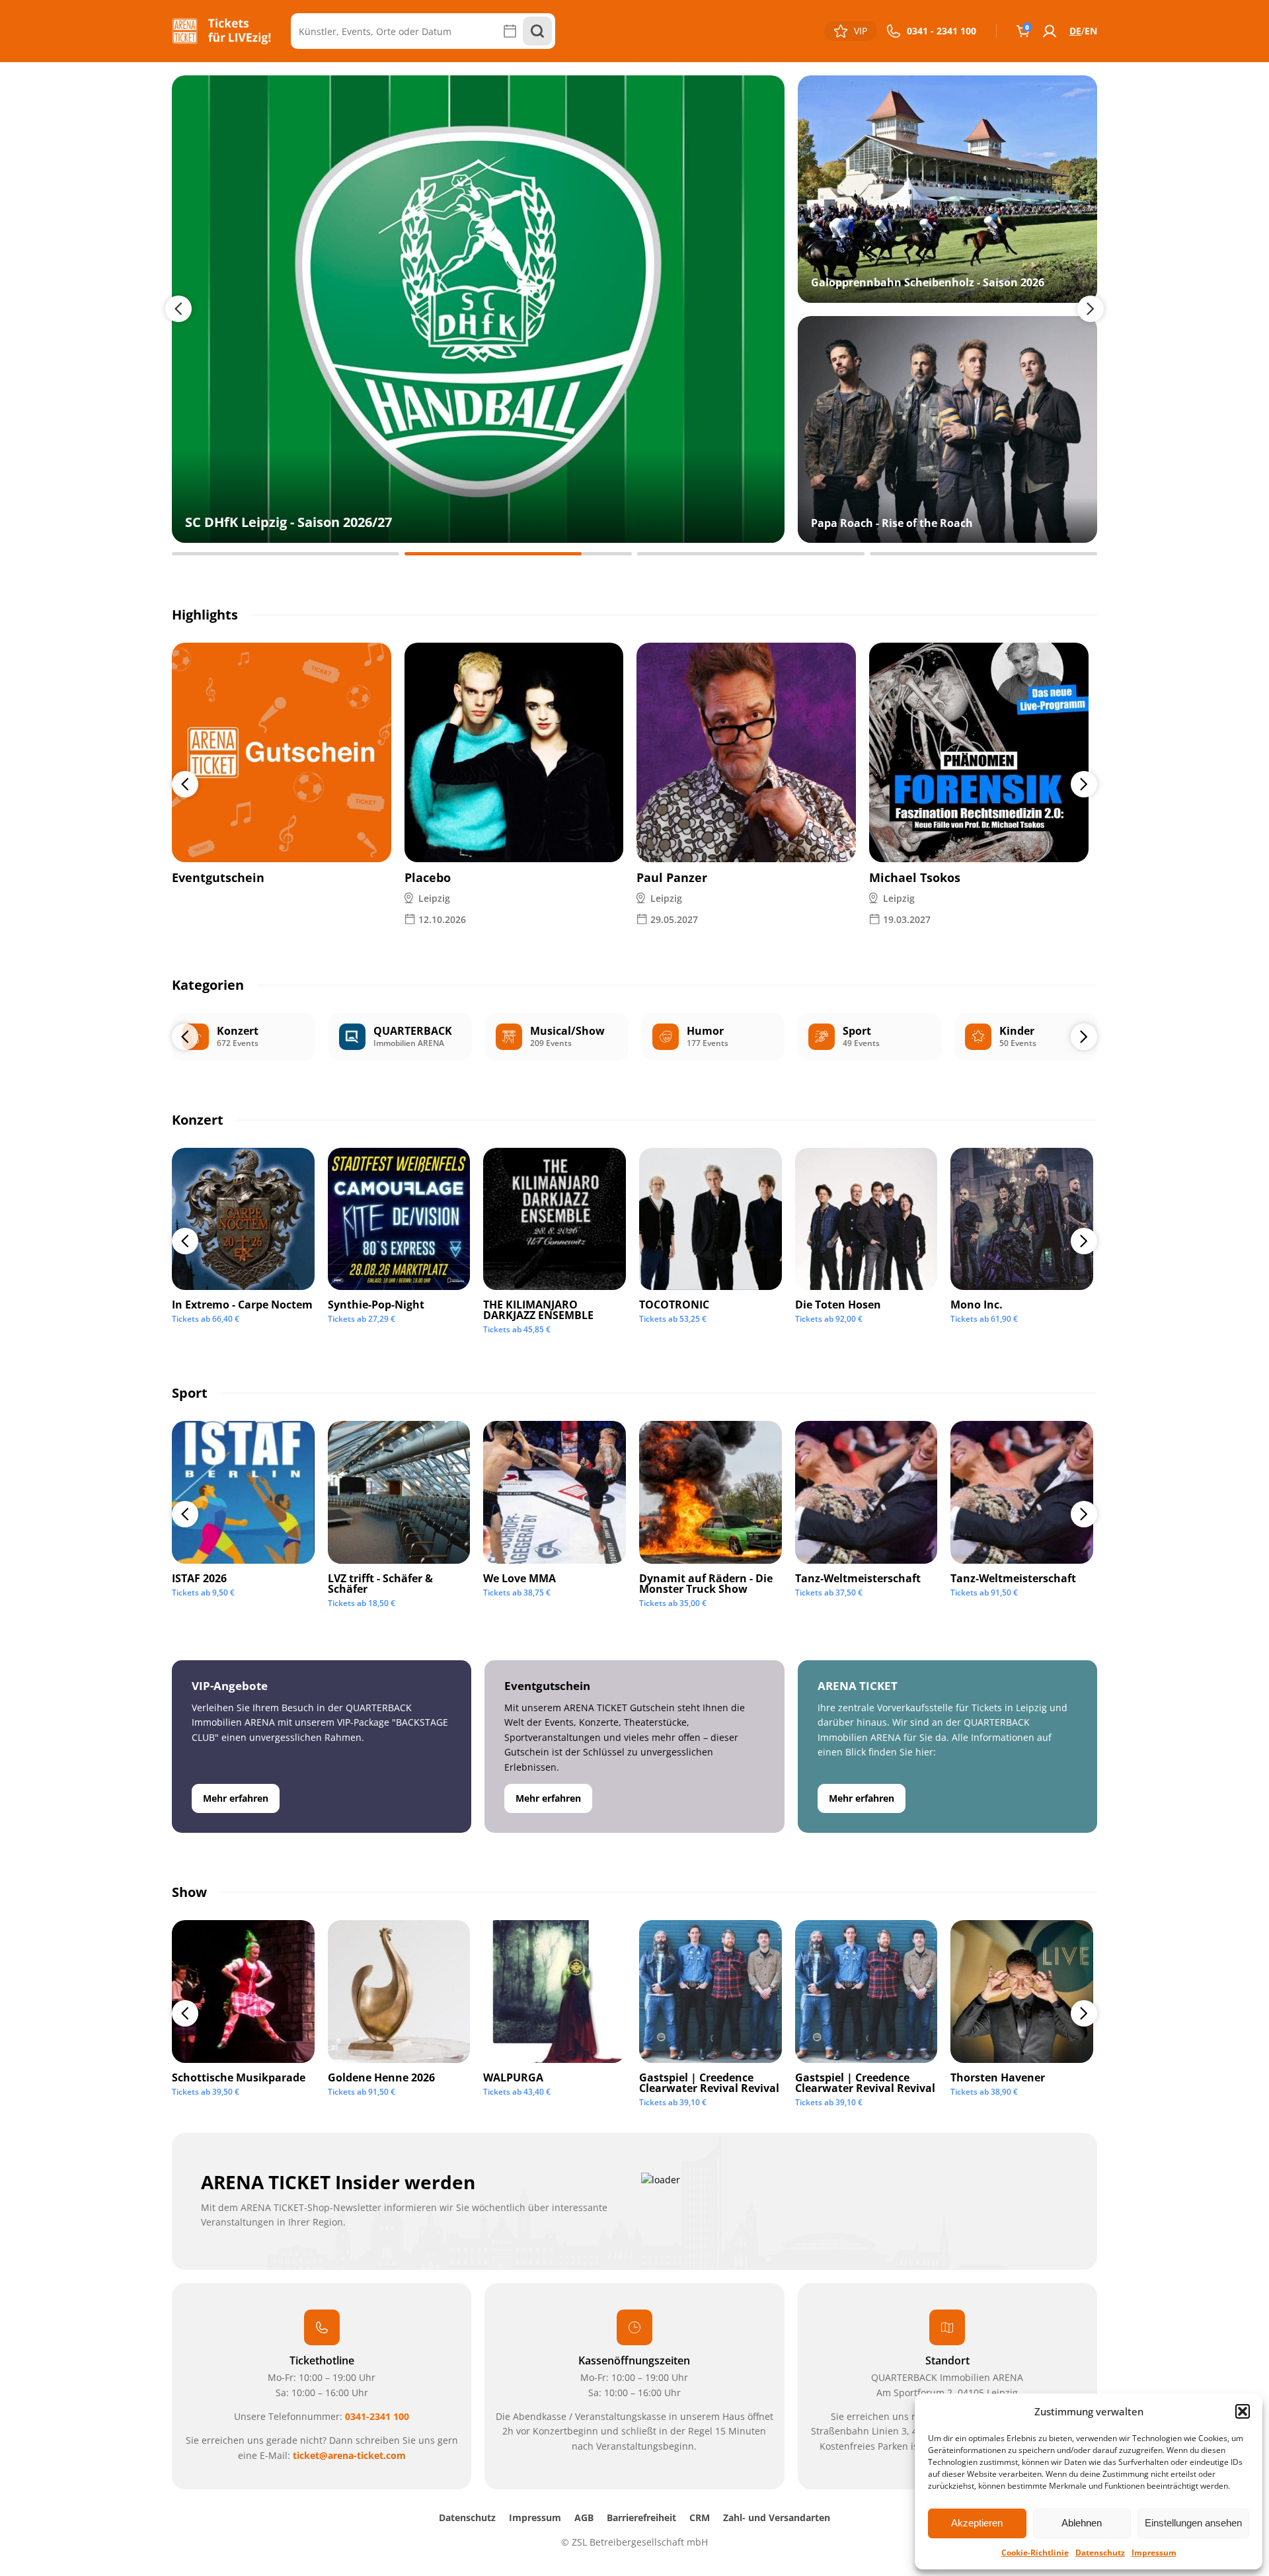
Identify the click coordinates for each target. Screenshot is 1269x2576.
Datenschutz (1100, 2553)
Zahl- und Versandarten (777, 2517)
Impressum (1154, 2553)
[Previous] (185, 784)
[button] (1243, 2411)
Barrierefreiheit (641, 2517)
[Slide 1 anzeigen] (286, 554)
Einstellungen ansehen (1193, 2523)
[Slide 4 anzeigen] (983, 554)
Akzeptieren (977, 2523)
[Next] (1084, 784)
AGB (584, 2517)
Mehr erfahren (236, 1798)
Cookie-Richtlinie (1035, 2553)
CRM (700, 2517)
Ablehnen (1082, 2523)
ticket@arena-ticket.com (349, 2455)
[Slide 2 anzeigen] (518, 554)
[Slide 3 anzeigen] (751, 554)
